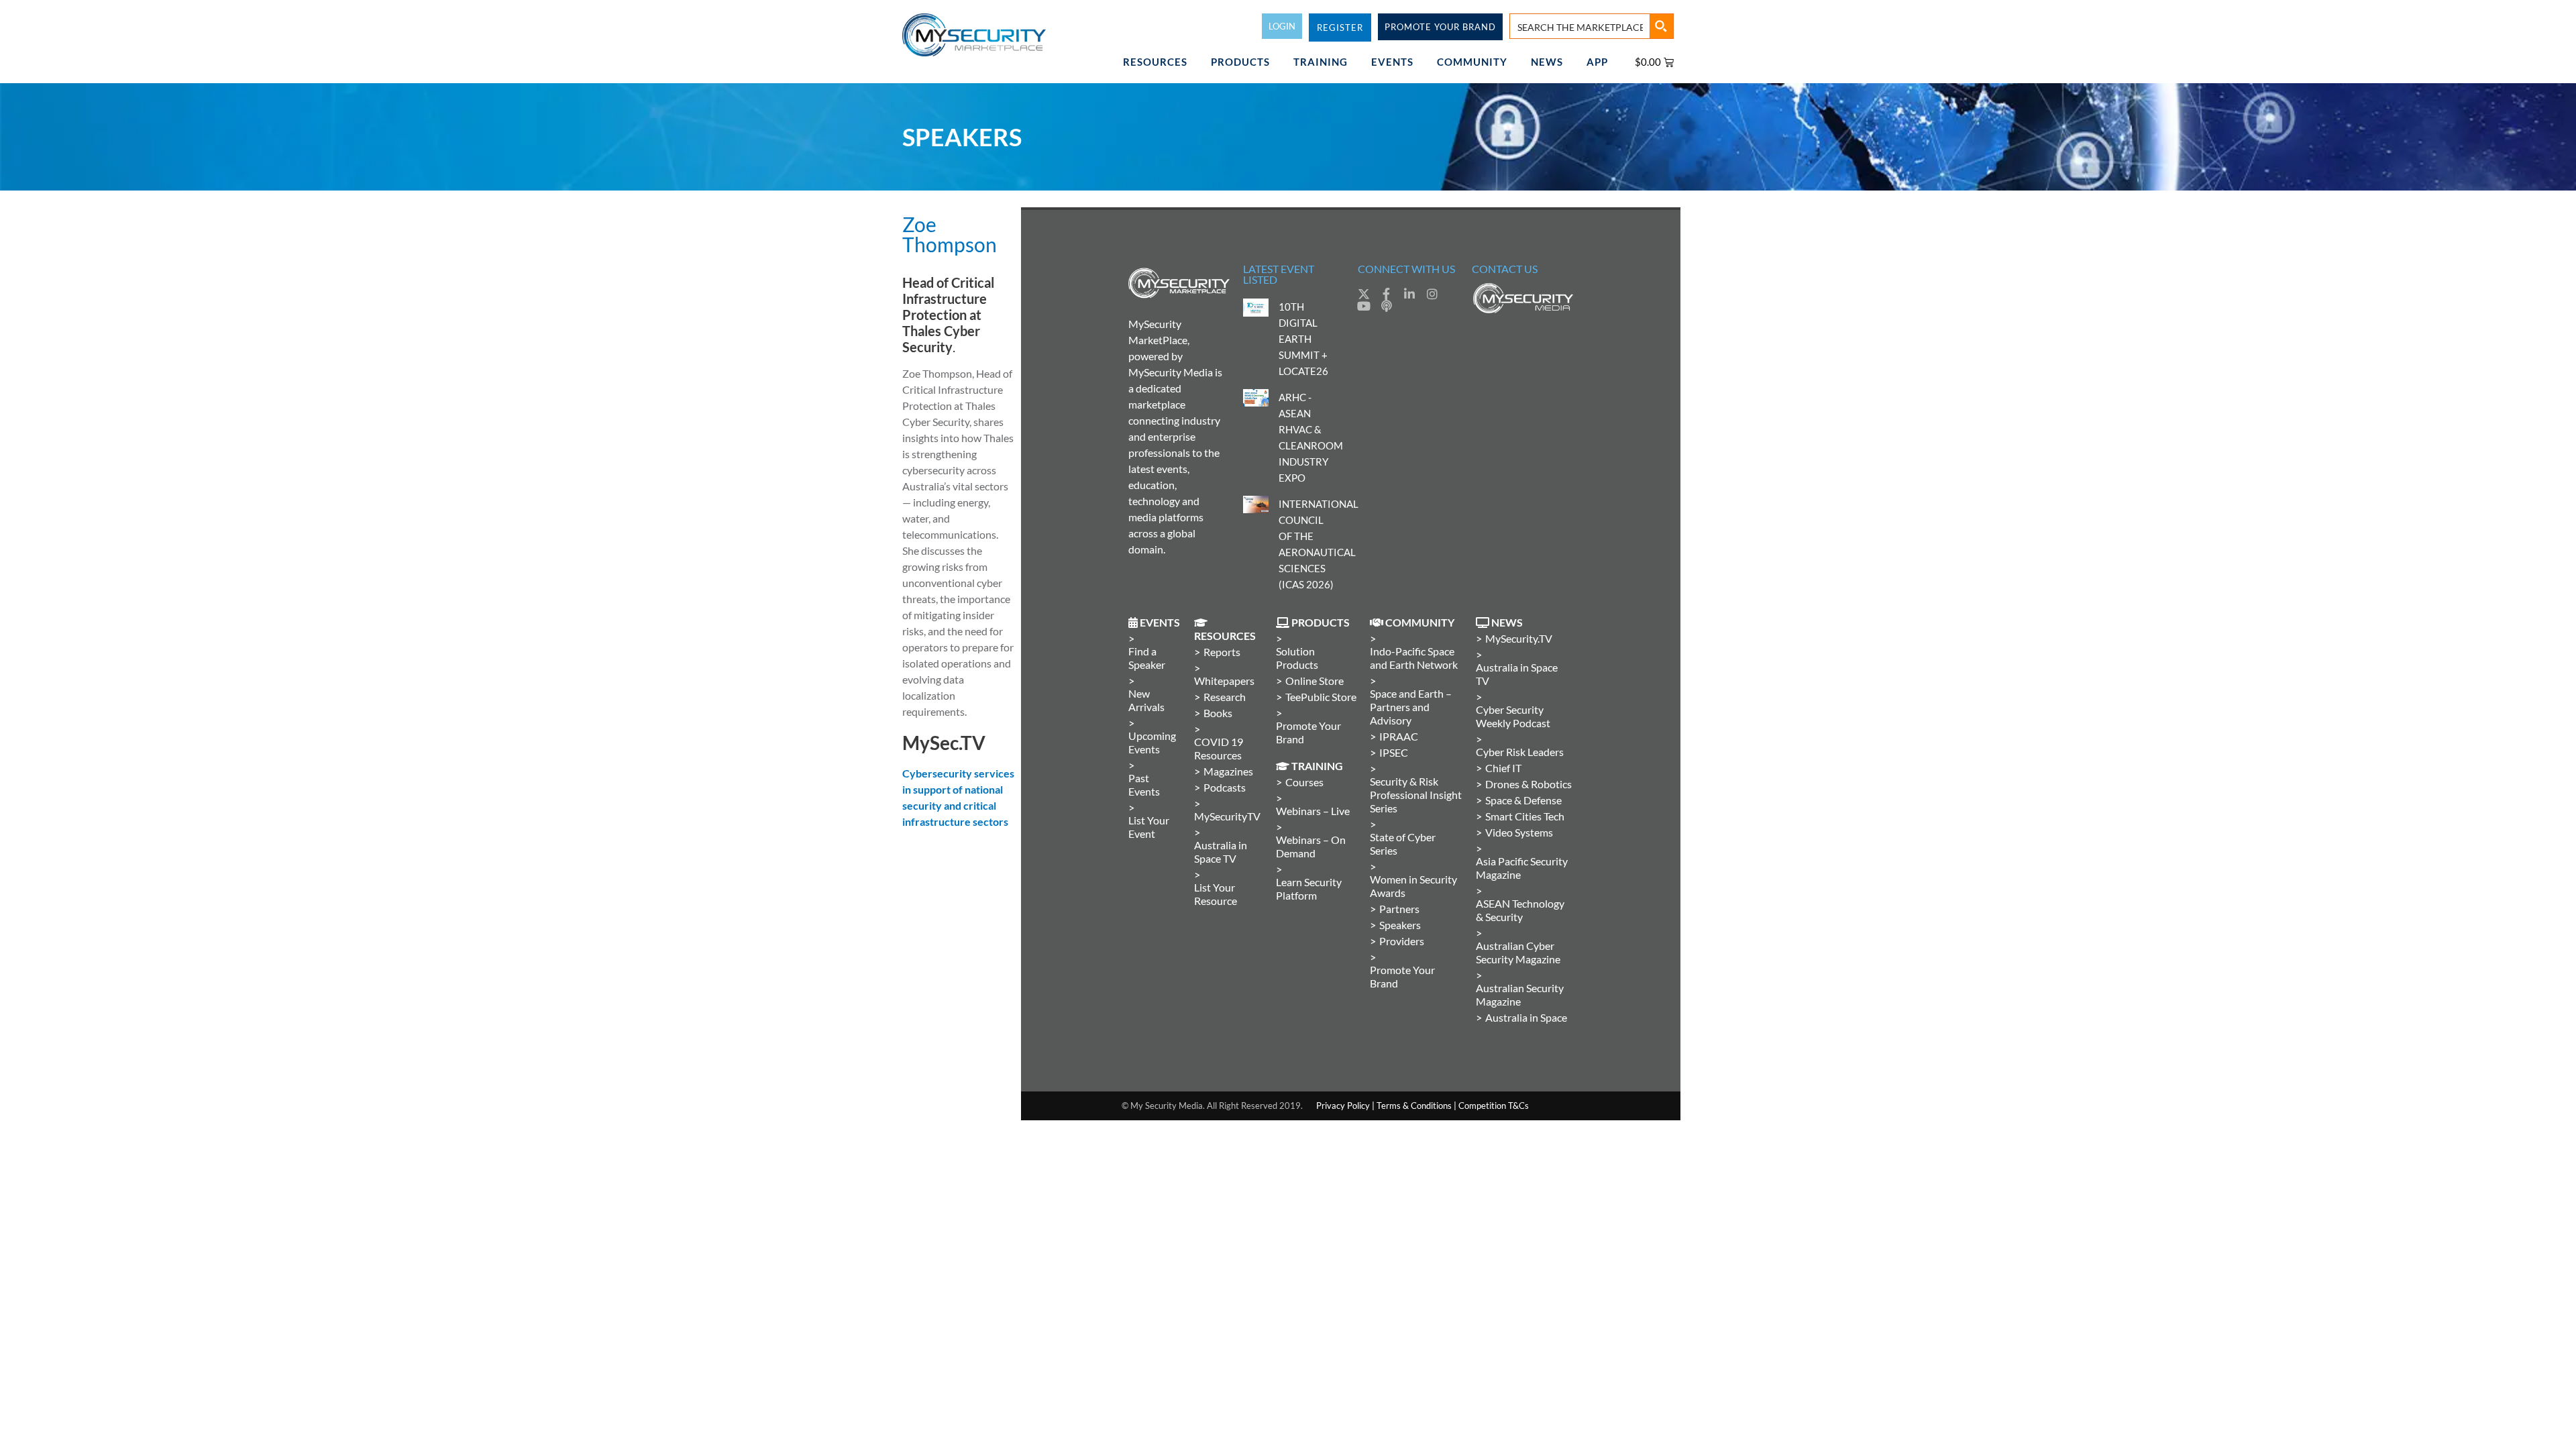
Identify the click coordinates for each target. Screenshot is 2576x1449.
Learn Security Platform (1309, 889)
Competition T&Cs (1494, 1106)
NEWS (1547, 62)
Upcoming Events (1152, 742)
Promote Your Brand (1308, 732)
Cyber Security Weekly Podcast (1513, 716)
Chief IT (1503, 768)
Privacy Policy (1343, 1106)
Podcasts (1225, 787)
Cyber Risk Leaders (1520, 752)
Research (1225, 697)
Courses (1304, 782)
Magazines (1228, 771)
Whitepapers (1224, 681)
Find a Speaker (1147, 658)
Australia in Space (1526, 1017)
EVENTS (1392, 62)
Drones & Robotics (1528, 784)
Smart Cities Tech (1525, 816)
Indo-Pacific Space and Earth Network (1414, 658)
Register (1340, 28)
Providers (1402, 941)
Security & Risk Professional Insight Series (1416, 795)
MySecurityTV (1227, 816)
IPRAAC (1399, 736)
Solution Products (1297, 658)
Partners (1399, 909)
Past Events (1144, 785)
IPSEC (1394, 752)
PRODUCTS (1240, 62)
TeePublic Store (1321, 697)
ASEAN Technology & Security (1520, 910)
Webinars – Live (1313, 811)
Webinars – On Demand (1311, 846)
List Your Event (1149, 827)
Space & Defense (1523, 800)
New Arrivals (1146, 700)
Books (1218, 713)
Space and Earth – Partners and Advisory (1411, 707)
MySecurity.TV (1519, 638)
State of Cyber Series (1403, 844)
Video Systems (1519, 832)
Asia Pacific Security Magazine (1522, 868)
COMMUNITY (1472, 62)
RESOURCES (1155, 62)
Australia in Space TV (1221, 852)
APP (1597, 62)
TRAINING (1321, 62)
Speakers (1400, 925)
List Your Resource (1216, 894)
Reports (1222, 652)
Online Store (1314, 681)
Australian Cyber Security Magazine (1518, 952)
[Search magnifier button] (1661, 26)
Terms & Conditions (1414, 1106)
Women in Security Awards (1413, 886)
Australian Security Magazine (1520, 995)
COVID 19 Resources (1219, 748)
